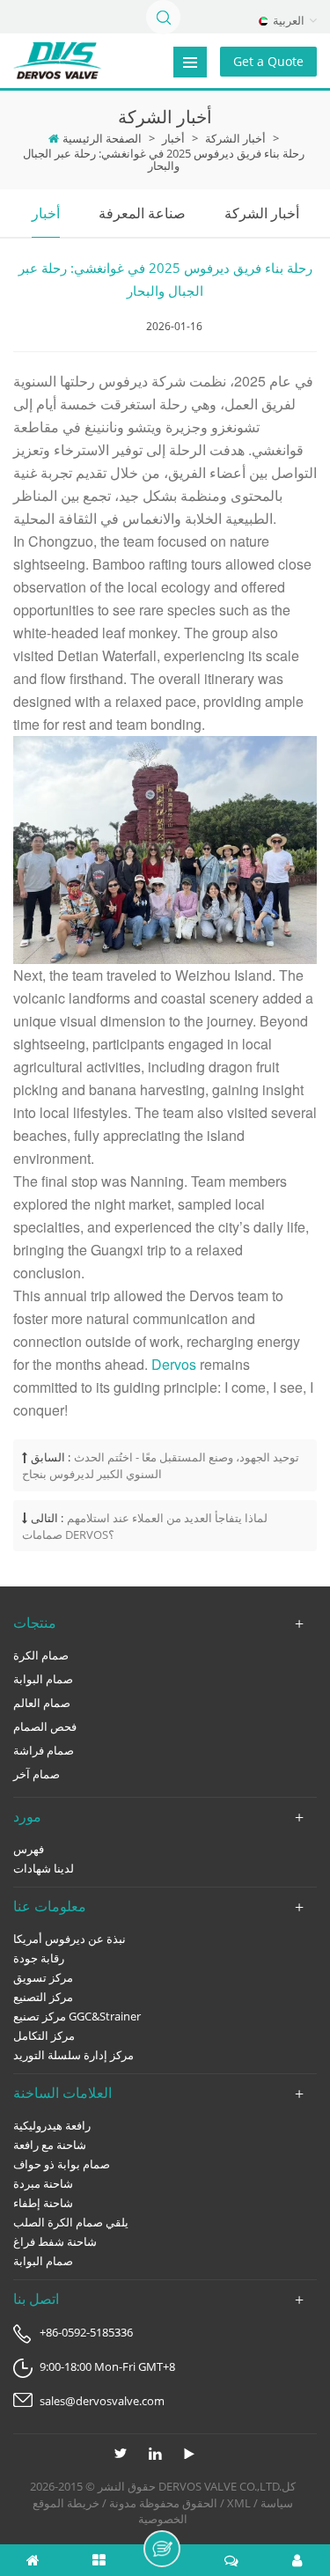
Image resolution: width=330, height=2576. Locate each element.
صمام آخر (37, 1774)
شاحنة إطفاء (43, 2203)
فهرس (29, 1849)
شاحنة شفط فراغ (55, 2241)
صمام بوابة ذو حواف (62, 2164)
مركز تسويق (43, 1977)
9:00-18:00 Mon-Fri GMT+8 (107, 2366)
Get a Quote (268, 61)
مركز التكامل (44, 2035)
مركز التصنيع (43, 1997)
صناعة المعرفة (142, 213)
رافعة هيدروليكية (52, 2125)
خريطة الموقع (66, 2503)
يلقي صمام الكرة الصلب (71, 2222)
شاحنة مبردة (43, 2183)
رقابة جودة (39, 1958)
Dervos (176, 1364)
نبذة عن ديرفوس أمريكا (70, 1939)
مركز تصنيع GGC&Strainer (77, 2016)
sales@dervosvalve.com (102, 2401)
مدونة (123, 2503)
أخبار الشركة (235, 138)
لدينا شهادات (44, 1868)
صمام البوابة (43, 1679)
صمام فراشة (44, 1750)
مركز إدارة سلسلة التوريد (73, 2055)
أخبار (173, 138)
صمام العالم (42, 1703)
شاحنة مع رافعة (50, 2145)
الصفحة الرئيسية (102, 138)
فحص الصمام (45, 1726)
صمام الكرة (41, 1655)
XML (239, 2503)
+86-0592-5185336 (86, 2332)
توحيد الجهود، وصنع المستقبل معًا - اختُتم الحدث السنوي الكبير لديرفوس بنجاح (161, 1465)
